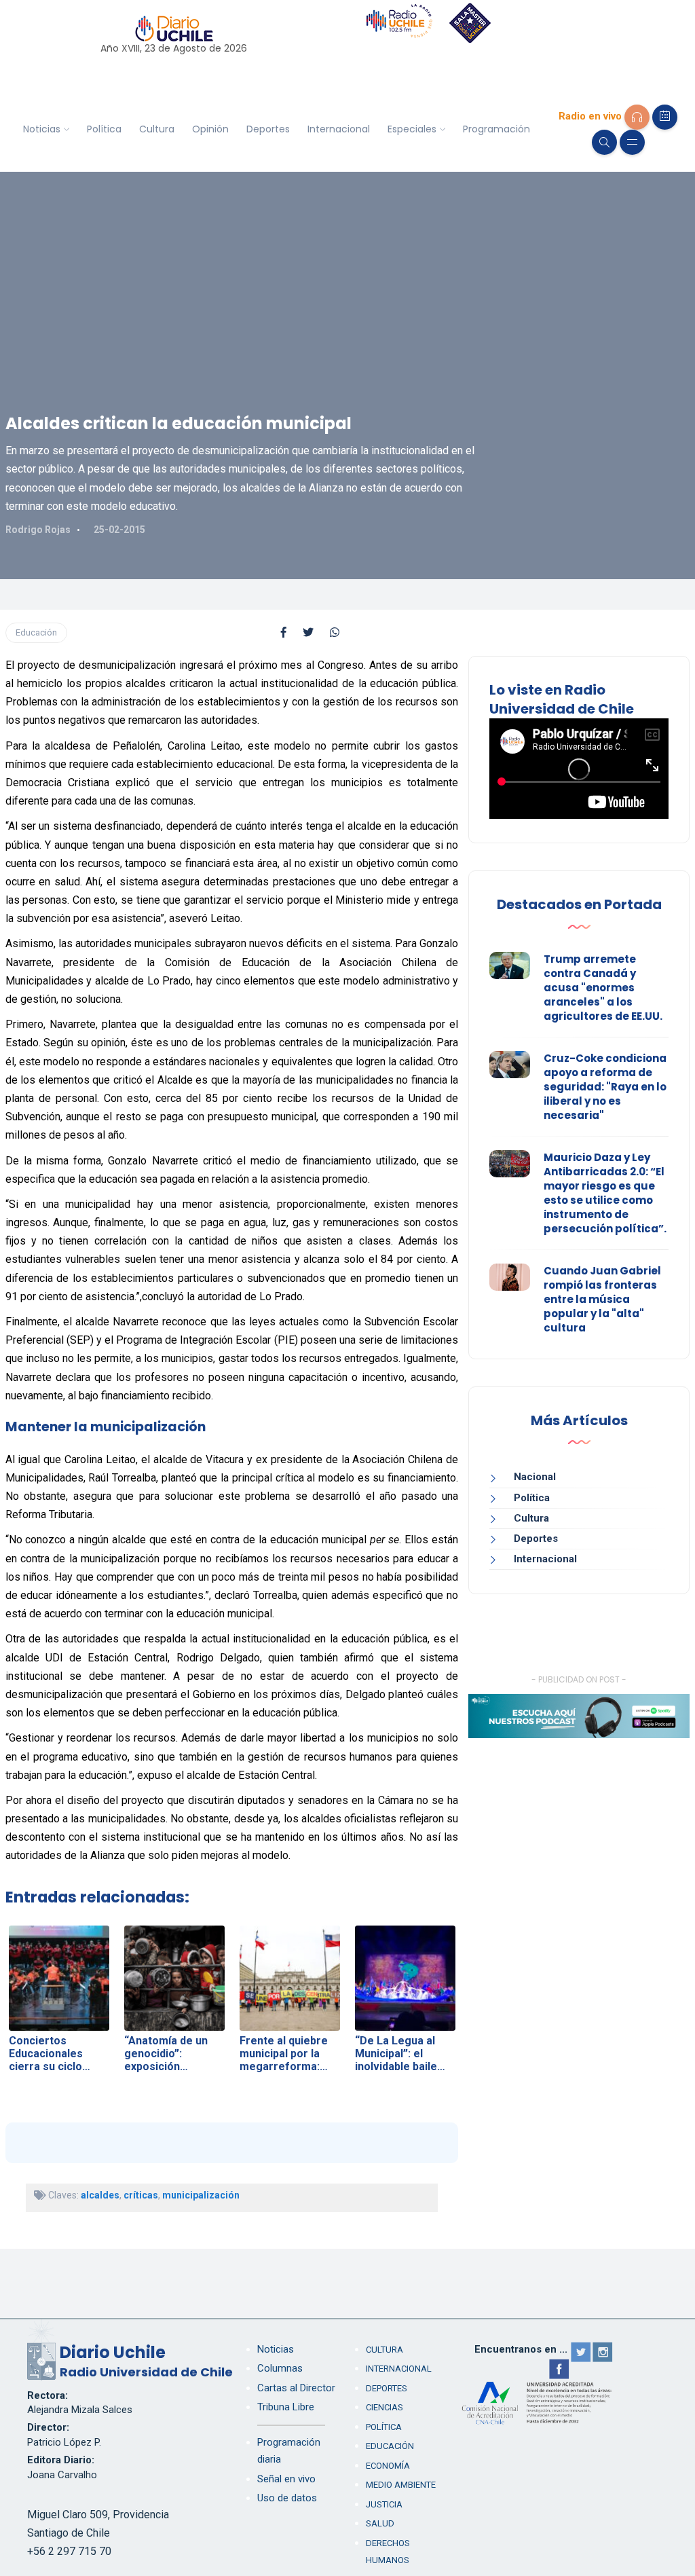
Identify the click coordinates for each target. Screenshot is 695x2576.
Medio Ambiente (401, 2485)
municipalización (201, 2195)
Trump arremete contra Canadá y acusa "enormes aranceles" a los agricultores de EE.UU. (603, 988)
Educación (36, 632)
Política (104, 129)
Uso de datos (287, 2498)
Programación (496, 129)
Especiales (412, 129)
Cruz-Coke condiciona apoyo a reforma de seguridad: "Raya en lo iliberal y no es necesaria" (605, 1087)
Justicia (384, 2504)
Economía (388, 2466)
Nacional (535, 1477)
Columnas (280, 2368)
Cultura (157, 129)
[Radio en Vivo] (637, 117)
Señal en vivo (286, 2479)
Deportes (268, 129)
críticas (141, 2195)
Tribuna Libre (286, 2407)
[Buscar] (604, 142)
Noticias (42, 129)
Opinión (210, 129)
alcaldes (100, 2195)
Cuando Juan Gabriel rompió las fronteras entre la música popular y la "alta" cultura (602, 1299)
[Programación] (665, 117)
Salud (380, 2523)
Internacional (339, 129)
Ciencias (384, 2407)
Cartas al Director (296, 2388)
